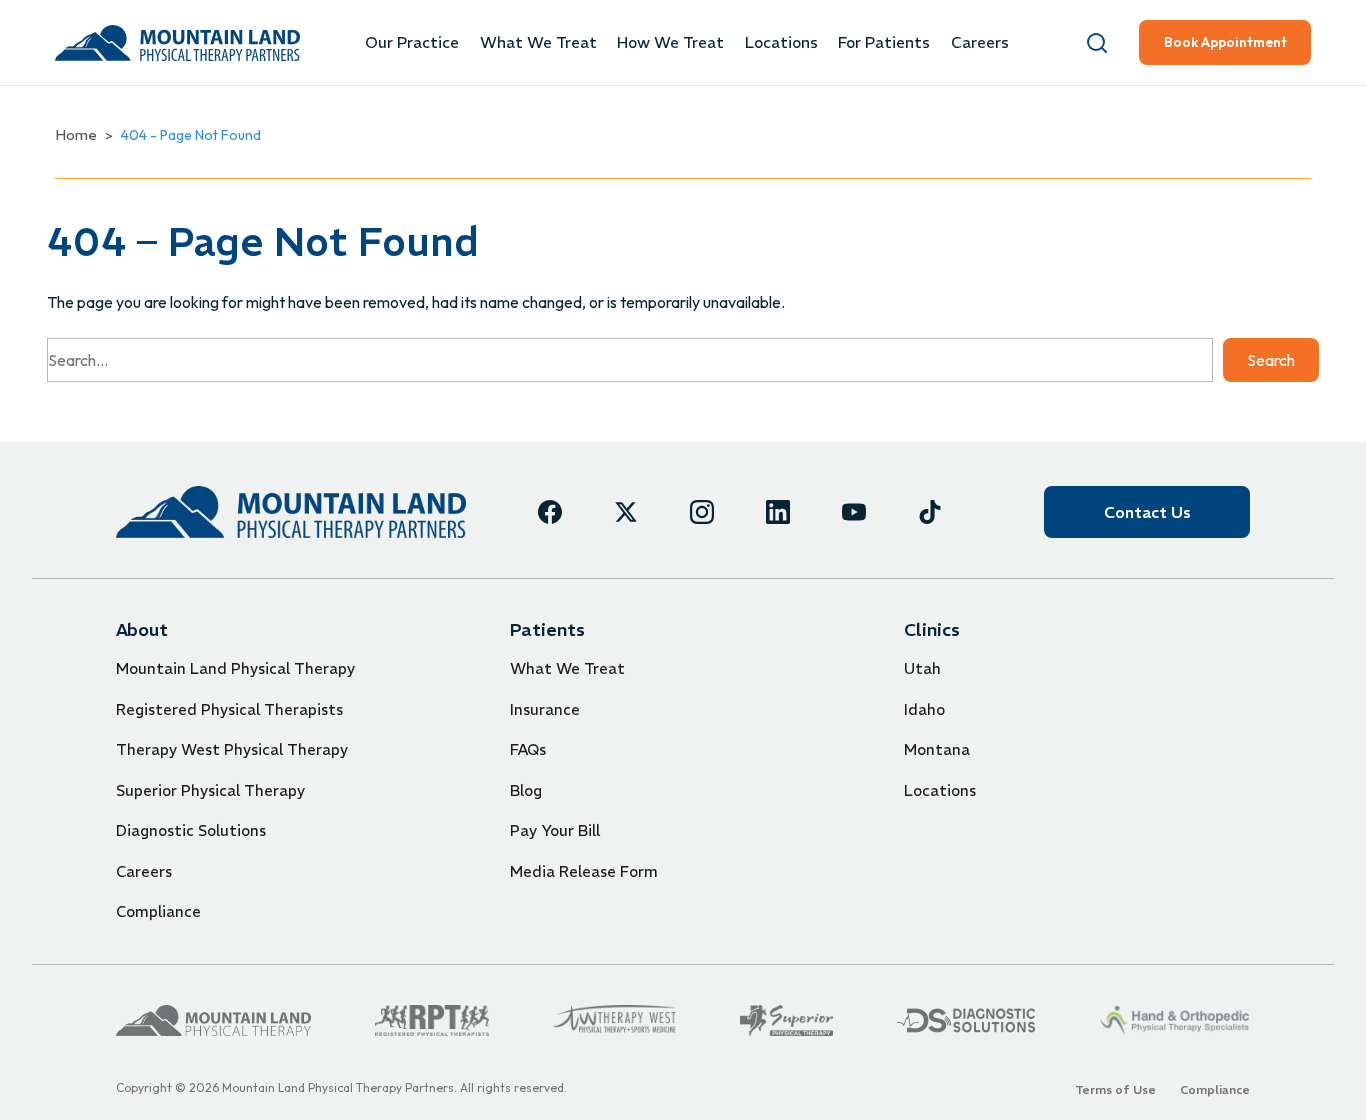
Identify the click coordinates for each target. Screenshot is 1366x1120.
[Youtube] (854, 512)
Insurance (545, 709)
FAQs (528, 749)
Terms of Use (1115, 1089)
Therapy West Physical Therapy (232, 749)
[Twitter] (626, 512)
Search (1271, 360)
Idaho (924, 709)
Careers (980, 42)
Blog (526, 790)
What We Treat (538, 42)
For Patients (884, 42)
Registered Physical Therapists (229, 709)
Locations (781, 42)
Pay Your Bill (555, 830)
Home (76, 135)
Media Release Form (584, 871)
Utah (922, 668)
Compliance (158, 911)
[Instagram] (702, 512)
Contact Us (1147, 512)
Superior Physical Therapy (210, 790)
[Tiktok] (930, 512)
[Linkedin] (778, 512)
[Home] (291, 511)
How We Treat (670, 42)
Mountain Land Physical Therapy (235, 668)
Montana (937, 749)
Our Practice (412, 42)
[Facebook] (550, 512)
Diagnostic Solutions (191, 830)
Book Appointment (1225, 42)
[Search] (1097, 43)
